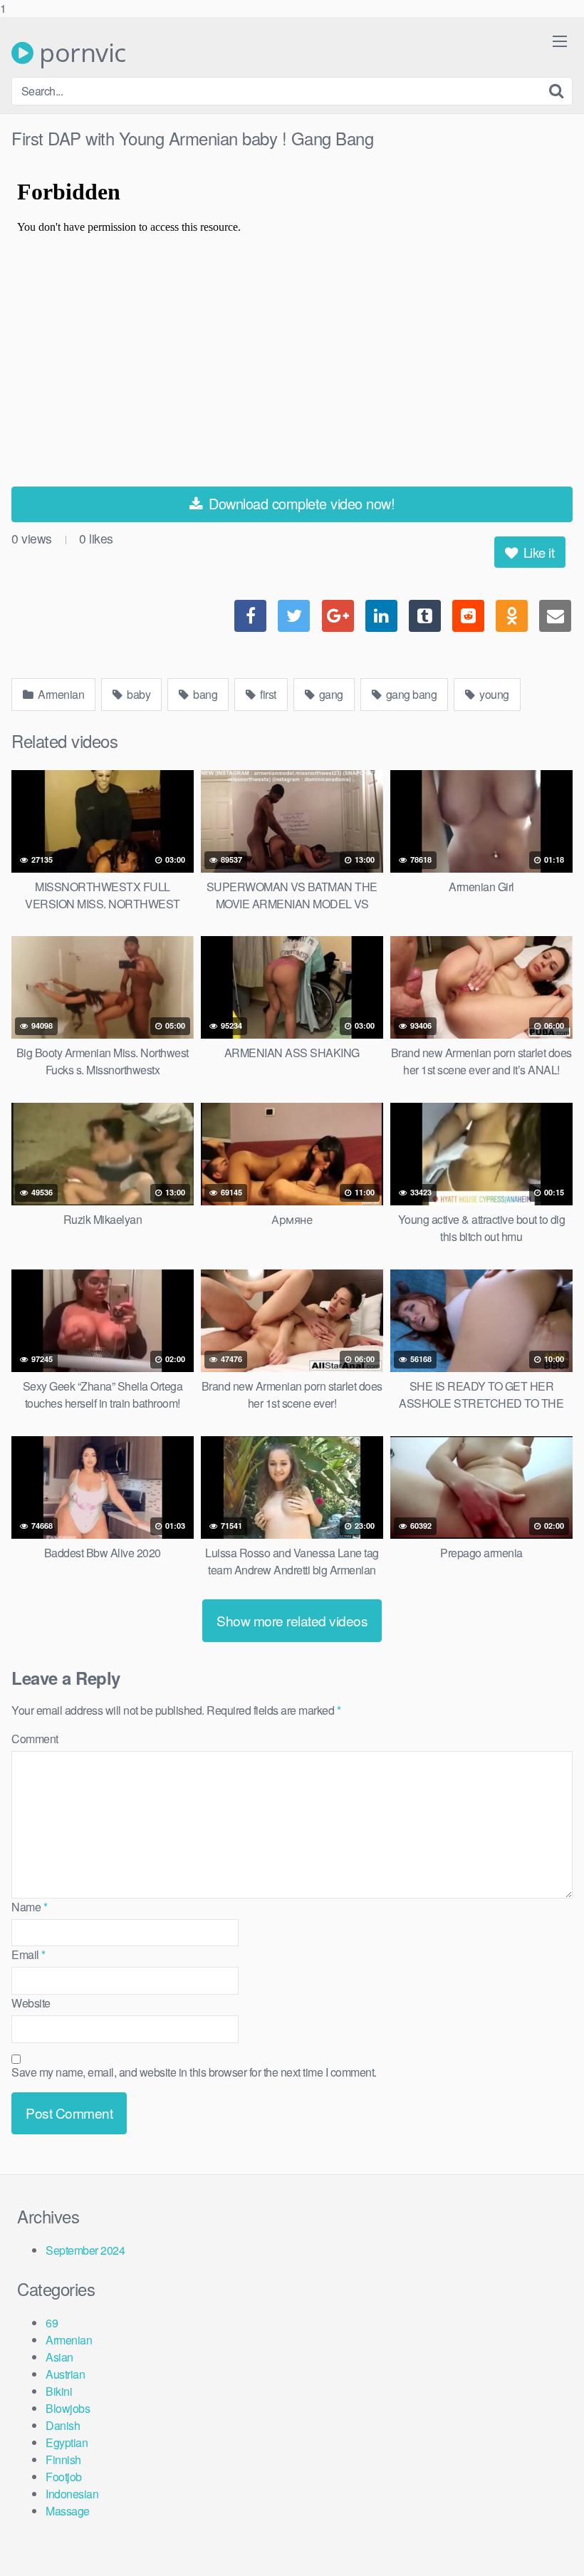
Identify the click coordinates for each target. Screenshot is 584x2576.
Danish (63, 2425)
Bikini (59, 2391)
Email (28, 1954)
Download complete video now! (300, 503)
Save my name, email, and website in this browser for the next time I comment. (194, 2072)
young (493, 694)
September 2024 (85, 2250)
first (267, 694)
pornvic (80, 53)
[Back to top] (545, 2536)
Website (31, 2003)
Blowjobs (68, 2408)
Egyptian (67, 2442)
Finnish (63, 2460)
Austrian (65, 2374)
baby (138, 694)
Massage (68, 2511)
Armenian (60, 694)
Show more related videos (292, 1620)
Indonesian (72, 2494)
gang (330, 694)
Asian (59, 2357)
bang (204, 694)
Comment (35, 1739)
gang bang (410, 694)
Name (29, 1907)
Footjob (64, 2477)
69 (52, 2323)
